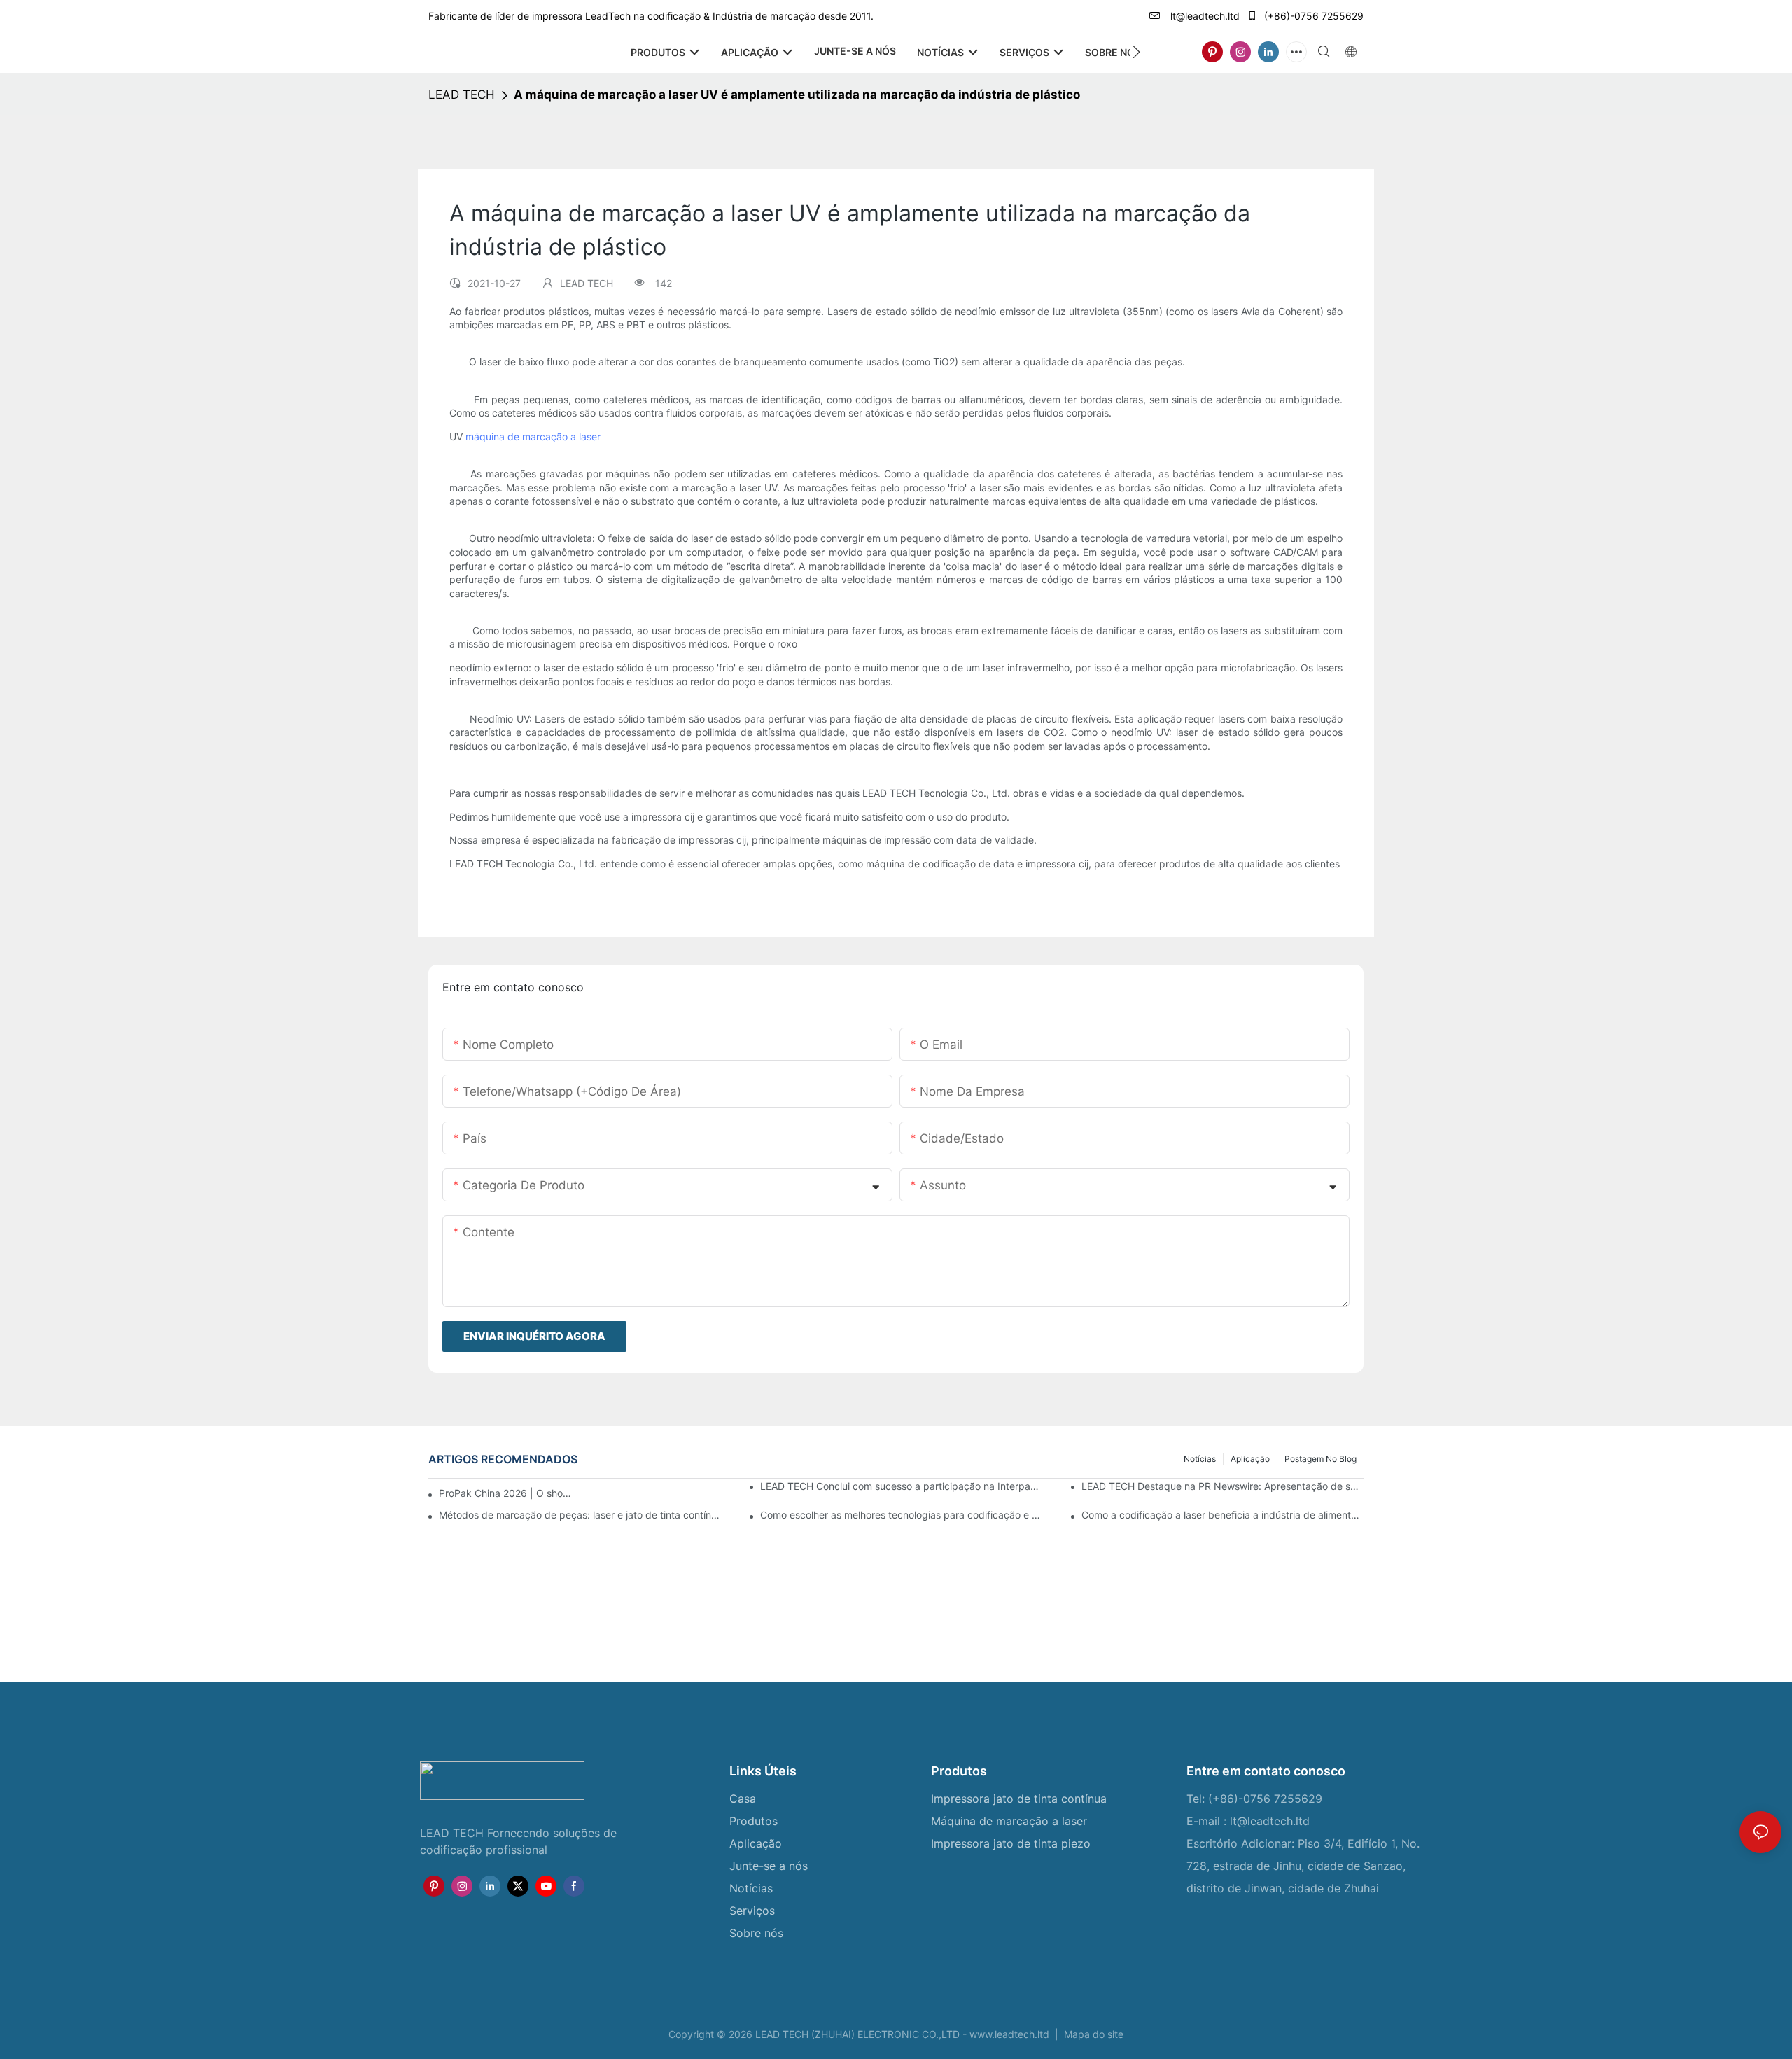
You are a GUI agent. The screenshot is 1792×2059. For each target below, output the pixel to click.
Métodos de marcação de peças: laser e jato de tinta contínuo (580, 1515)
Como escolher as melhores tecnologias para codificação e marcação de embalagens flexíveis (901, 1515)
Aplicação (1250, 1459)
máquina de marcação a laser (533, 437)
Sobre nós (756, 1933)
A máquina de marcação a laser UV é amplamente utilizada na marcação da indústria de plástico (797, 95)
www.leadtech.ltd (1011, 2034)
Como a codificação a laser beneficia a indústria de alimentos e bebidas (1223, 1515)
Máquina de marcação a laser (1009, 1821)
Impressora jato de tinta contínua (1019, 1799)
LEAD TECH (462, 95)
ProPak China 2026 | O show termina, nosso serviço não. (507, 1493)
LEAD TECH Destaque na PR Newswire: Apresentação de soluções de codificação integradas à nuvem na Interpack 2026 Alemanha (1223, 1486)
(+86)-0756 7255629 (1312, 16)
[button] (1136, 52)
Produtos (754, 1821)
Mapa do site (1092, 2034)
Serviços (754, 1911)
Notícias (1200, 1459)
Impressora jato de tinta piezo (1011, 1843)
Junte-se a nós (769, 1866)
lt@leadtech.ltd (1204, 16)
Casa (743, 1799)
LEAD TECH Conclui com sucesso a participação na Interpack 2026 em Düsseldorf (901, 1486)
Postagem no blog (1321, 1459)
